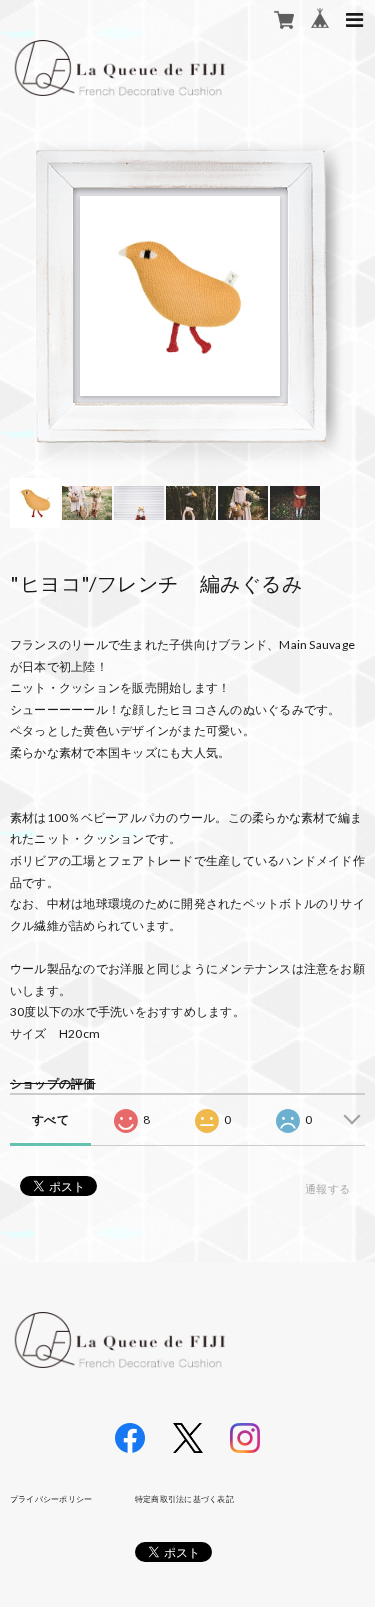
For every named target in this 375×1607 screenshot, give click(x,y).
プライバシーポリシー (51, 1499)
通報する (327, 1188)
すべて (50, 1119)
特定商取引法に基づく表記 (184, 1499)
